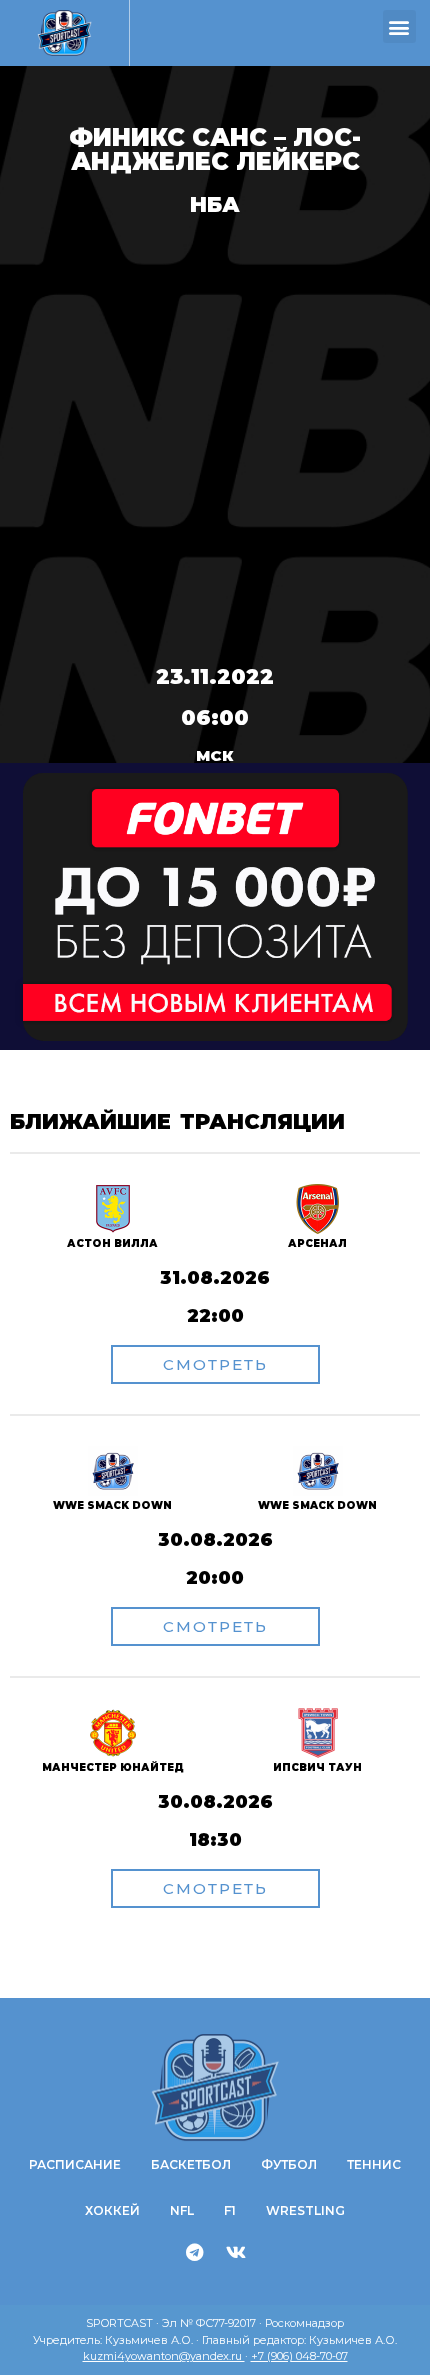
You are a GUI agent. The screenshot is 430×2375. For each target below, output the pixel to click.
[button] (399, 26)
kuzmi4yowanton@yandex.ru (164, 2356)
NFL (182, 2210)
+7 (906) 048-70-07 (299, 2356)
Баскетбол (191, 2164)
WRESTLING (305, 2210)
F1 (230, 2210)
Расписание (75, 2164)
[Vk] (236, 2252)
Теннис (374, 2164)
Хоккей (112, 2210)
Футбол (289, 2164)
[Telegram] (195, 2252)
